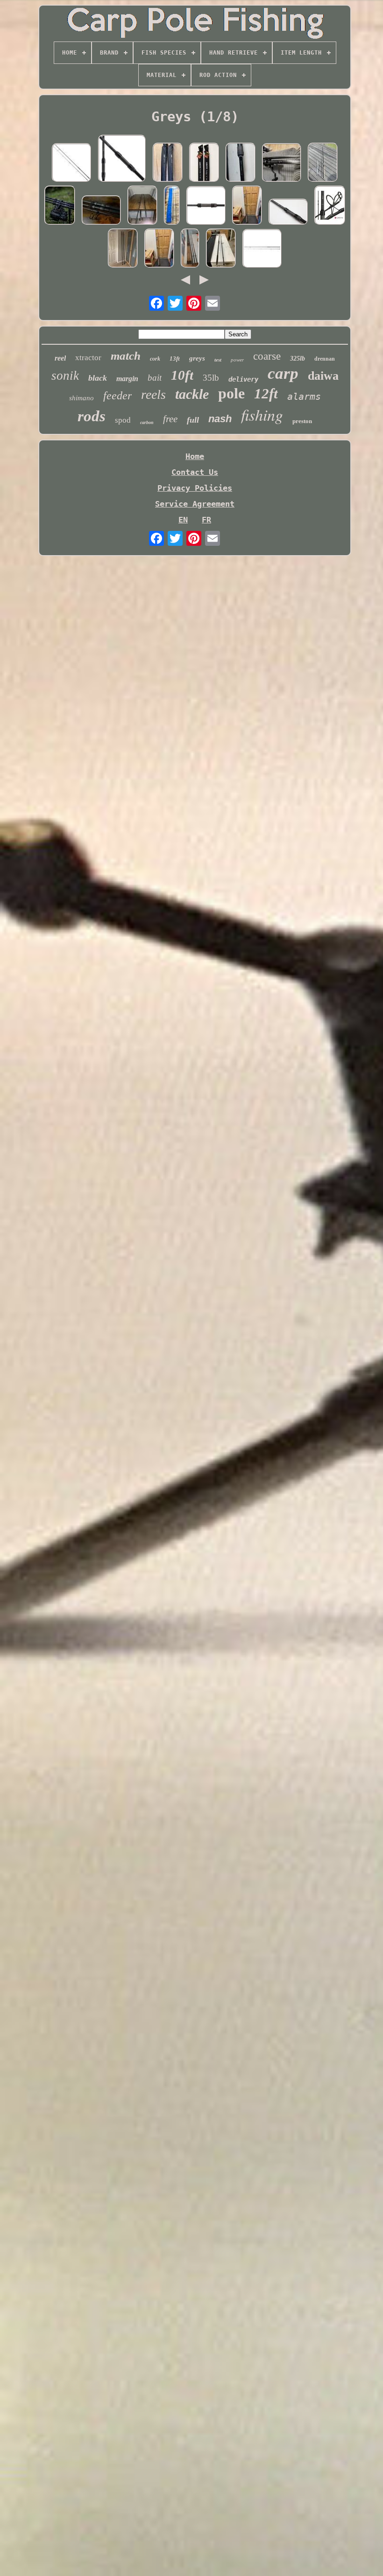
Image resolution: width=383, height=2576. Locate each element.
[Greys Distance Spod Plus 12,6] (282, 164)
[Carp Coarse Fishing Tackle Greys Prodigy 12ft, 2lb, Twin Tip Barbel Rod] (247, 206)
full (193, 420)
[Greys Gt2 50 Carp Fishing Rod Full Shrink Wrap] (330, 206)
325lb (298, 359)
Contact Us (195, 472)
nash (220, 419)
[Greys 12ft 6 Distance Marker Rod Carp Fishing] (241, 163)
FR (206, 520)
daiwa (323, 376)
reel (60, 358)
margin (127, 379)
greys (197, 358)
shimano (82, 398)
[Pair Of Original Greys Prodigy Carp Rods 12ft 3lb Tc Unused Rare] (204, 163)
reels (153, 394)
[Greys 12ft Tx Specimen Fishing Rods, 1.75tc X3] (190, 249)
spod (123, 420)
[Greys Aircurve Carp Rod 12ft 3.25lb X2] (168, 163)
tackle (192, 394)
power (237, 360)
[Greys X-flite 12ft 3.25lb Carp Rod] (71, 164)
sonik (65, 376)
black (98, 378)
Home (195, 456)
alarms (304, 397)
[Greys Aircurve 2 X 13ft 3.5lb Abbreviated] (123, 249)
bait (155, 378)
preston (302, 421)
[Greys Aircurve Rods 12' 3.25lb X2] (101, 211)
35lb (211, 378)
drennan (325, 359)
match (126, 356)
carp (283, 373)
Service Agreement (195, 504)
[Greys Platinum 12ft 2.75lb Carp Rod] (221, 249)
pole (231, 393)
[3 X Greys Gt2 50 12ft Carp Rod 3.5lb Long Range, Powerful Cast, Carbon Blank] (288, 213)
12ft (266, 393)
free (170, 419)
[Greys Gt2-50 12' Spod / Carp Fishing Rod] (206, 206)
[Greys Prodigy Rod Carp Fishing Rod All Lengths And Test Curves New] (262, 249)
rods (92, 416)
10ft (182, 375)
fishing (262, 414)
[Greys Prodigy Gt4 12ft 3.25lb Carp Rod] (122, 159)
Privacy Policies (195, 488)
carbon (147, 422)
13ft (175, 359)
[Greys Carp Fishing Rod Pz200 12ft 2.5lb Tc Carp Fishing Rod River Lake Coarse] (172, 206)
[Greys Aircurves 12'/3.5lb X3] (60, 206)
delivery (243, 379)
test (218, 360)
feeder (117, 396)
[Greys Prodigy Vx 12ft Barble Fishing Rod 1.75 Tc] (323, 163)
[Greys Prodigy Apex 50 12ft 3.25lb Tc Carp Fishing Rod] (142, 206)
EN (183, 520)
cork (155, 359)
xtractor (88, 358)
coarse (267, 356)
